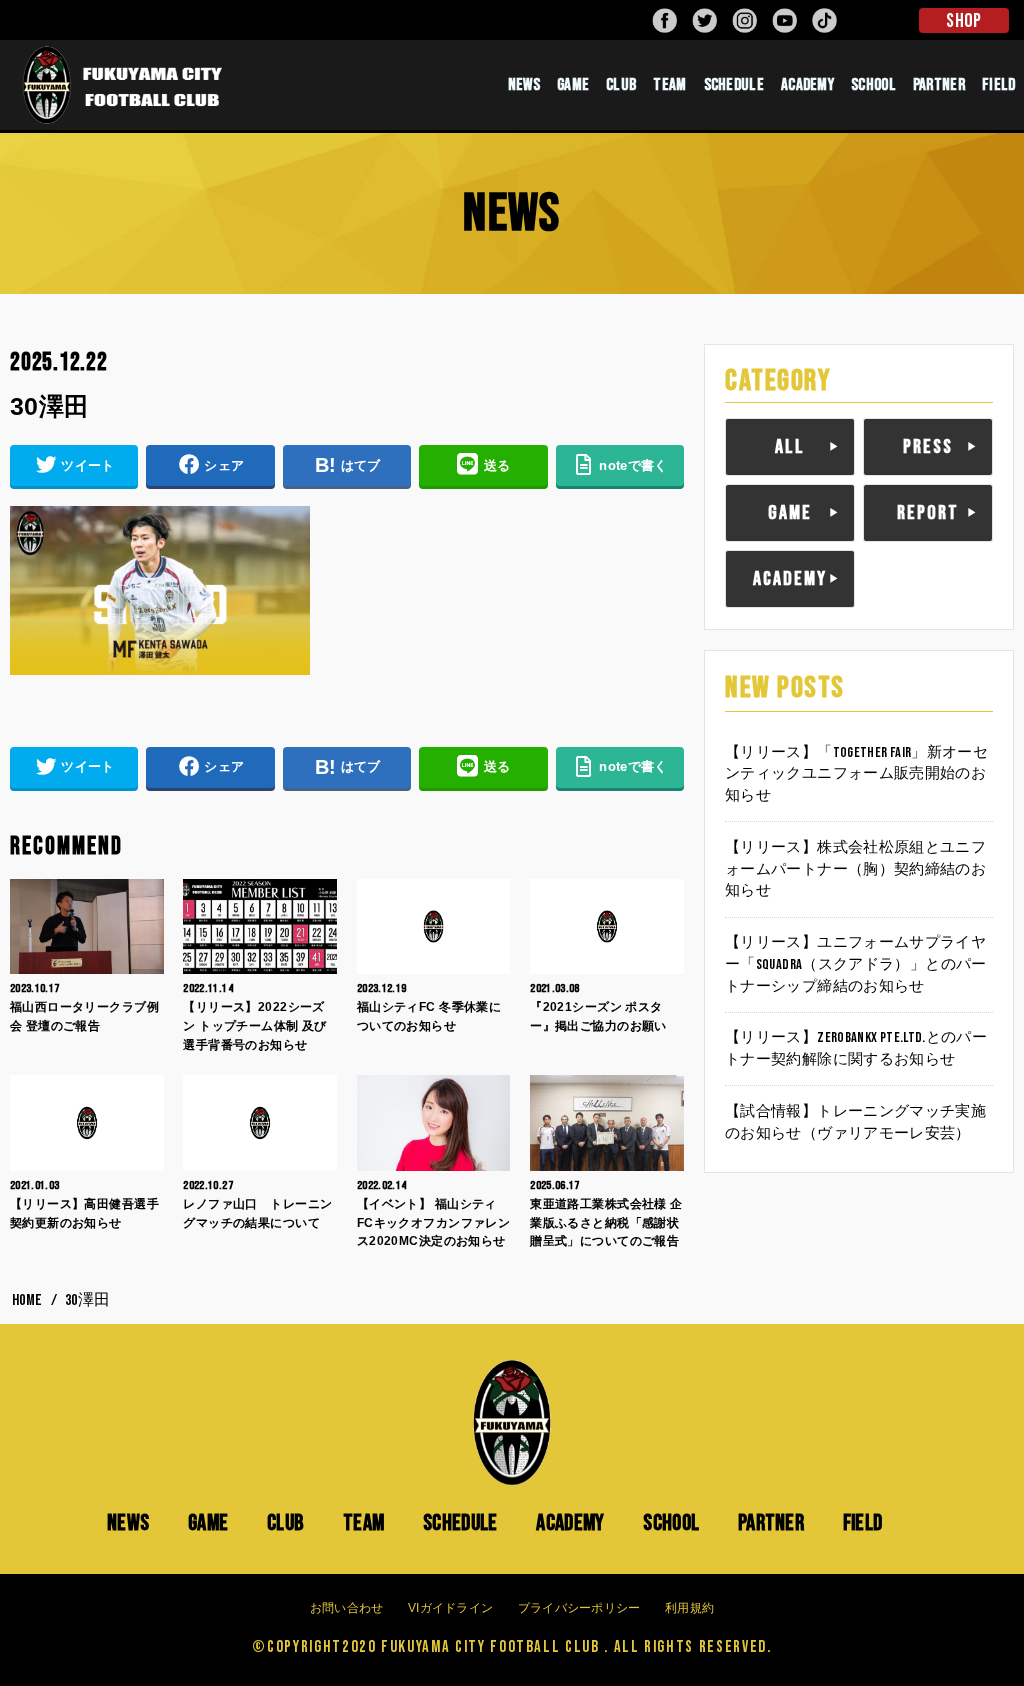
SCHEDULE (734, 85)
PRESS (928, 447)
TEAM (669, 85)
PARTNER (939, 85)
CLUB (621, 85)
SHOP (963, 21)
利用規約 (689, 1608)
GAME (573, 85)
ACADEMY (807, 85)
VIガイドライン (450, 1608)
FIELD (863, 1523)
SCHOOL (873, 85)
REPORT (928, 513)
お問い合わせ (347, 1608)
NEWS (524, 85)
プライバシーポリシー (579, 1608)
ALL (790, 447)
